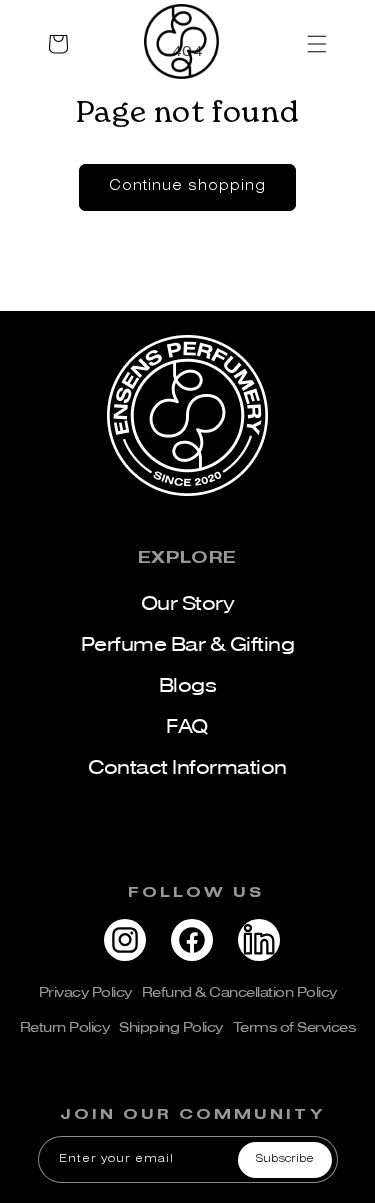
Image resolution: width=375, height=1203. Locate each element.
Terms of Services (294, 1027)
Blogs (188, 685)
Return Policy (65, 1027)
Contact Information (187, 767)
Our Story (188, 603)
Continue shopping (187, 186)
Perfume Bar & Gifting (188, 644)
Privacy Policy (85, 992)
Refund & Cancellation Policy (239, 992)
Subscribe (285, 1159)
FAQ (187, 726)
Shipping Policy (171, 1027)
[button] (187, 44)
